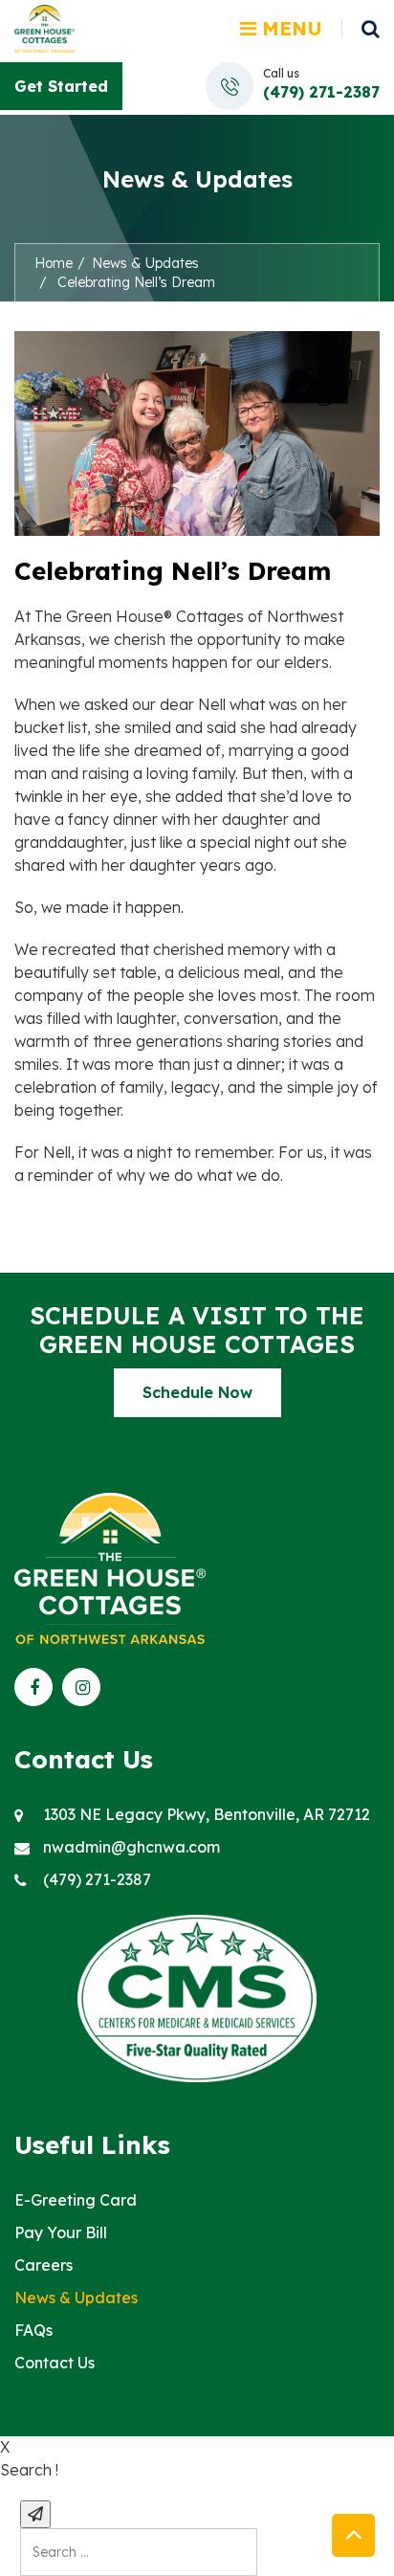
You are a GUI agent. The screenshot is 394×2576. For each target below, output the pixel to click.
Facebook (33, 1687)
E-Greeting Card (76, 2200)
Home (54, 263)
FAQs (33, 2330)
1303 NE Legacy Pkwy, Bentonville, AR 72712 (207, 1814)
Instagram (81, 1687)
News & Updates (145, 263)
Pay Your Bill (61, 2232)
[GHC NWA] (44, 27)
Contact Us (55, 2363)
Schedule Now (197, 1392)
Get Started (61, 86)
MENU (289, 28)
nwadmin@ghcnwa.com (131, 1847)
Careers (44, 2265)
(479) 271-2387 (321, 92)
